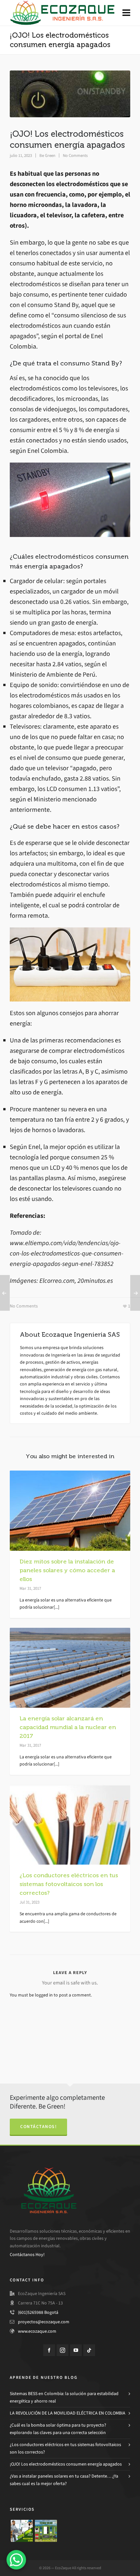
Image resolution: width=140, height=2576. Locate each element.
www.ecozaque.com (37, 2331)
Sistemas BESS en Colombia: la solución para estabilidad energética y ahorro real (64, 2397)
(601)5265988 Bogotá (38, 2312)
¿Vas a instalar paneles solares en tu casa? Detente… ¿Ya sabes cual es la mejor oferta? (64, 2480)
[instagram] (63, 2350)
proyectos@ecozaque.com (44, 2322)
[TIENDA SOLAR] (46, 2531)
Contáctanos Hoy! (27, 2255)
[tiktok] (89, 2350)
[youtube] (76, 2350)
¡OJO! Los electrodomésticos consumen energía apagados (66, 2464)
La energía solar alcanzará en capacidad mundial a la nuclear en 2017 (68, 1727)
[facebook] (49, 2350)
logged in (44, 1995)
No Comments (75, 155)
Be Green (47, 155)
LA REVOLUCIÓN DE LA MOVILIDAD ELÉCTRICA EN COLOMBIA (68, 2413)
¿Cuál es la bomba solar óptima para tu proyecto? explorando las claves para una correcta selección (58, 2429)
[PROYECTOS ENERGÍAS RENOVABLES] (22, 2531)
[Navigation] (126, 13)
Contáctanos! (38, 2127)
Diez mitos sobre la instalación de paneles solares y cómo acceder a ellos (67, 1570)
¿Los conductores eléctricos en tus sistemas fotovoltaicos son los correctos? (69, 1884)
